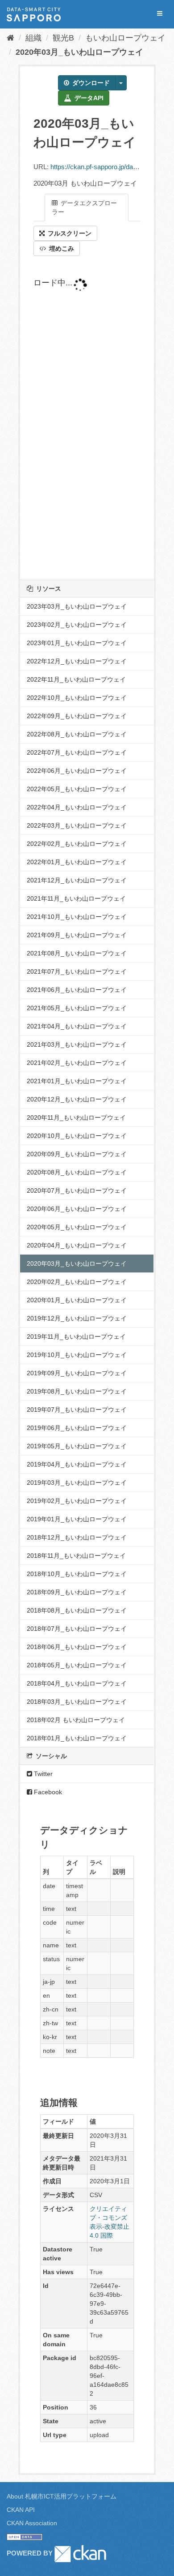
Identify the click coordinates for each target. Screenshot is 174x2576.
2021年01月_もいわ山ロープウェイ (77, 1081)
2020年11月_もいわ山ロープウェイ (76, 1117)
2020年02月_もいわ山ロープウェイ (77, 1282)
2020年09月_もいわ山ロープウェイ (77, 1154)
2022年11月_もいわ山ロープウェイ (76, 679)
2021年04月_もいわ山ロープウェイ (77, 1026)
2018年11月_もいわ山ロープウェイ (76, 1556)
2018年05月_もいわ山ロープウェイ (77, 1665)
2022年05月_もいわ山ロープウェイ (77, 789)
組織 (33, 38)
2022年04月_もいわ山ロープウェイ (77, 807)
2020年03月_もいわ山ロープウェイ (79, 52)
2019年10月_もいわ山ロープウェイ (77, 1355)
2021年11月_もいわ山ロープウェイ (76, 898)
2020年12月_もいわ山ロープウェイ (77, 1099)
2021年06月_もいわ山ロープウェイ (77, 990)
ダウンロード (90, 83)
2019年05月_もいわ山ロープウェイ (77, 1446)
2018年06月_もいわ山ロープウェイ (77, 1647)
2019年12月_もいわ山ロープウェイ (77, 1318)
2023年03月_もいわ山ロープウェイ (77, 606)
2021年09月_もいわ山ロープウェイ (77, 935)
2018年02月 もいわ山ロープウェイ (76, 1720)
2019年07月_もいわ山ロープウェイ (77, 1410)
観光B (63, 38)
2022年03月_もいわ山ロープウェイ (77, 825)
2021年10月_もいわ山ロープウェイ (77, 917)
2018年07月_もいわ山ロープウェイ (77, 1629)
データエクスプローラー (84, 207)
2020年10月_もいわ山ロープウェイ (77, 1136)
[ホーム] (10, 38)
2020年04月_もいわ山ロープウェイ (77, 1245)
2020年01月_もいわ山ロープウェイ (77, 1300)
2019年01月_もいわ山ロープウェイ (77, 1519)
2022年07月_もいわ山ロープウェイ (77, 752)
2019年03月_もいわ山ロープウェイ (77, 1483)
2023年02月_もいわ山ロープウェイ (77, 625)
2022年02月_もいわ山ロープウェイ (77, 844)
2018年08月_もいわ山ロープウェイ (77, 1610)
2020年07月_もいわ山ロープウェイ (77, 1190)
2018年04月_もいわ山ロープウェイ (77, 1683)
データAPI (88, 98)
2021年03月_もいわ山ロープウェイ (77, 1044)
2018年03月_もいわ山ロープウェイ (77, 1702)
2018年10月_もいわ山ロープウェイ (77, 1574)
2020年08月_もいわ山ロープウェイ (77, 1172)
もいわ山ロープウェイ (125, 38)
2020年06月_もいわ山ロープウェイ (77, 1209)
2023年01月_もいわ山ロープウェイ (77, 643)
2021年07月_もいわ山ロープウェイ (77, 971)
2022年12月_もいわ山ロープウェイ (77, 661)
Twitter (42, 1774)
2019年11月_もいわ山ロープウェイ (76, 1337)
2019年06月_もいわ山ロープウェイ (77, 1428)
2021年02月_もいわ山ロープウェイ (77, 1063)
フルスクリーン (69, 233)
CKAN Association (32, 2523)
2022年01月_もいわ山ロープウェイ (77, 862)
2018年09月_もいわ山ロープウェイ (77, 1592)
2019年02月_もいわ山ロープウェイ (77, 1501)
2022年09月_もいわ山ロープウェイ (77, 716)
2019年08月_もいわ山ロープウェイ (77, 1391)
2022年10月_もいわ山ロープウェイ (77, 698)
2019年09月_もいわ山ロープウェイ (77, 1373)
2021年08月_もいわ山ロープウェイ (77, 953)
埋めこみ (61, 248)
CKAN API (21, 2510)
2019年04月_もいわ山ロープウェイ (77, 1464)
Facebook (47, 1792)
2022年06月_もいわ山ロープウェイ (77, 771)
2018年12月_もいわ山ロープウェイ (77, 1537)
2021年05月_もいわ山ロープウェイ (77, 1008)
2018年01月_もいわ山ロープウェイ (77, 1738)
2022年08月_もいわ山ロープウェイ (77, 734)
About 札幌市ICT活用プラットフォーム (62, 2496)
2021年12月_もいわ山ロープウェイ (77, 880)
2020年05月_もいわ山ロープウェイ (77, 1227)
